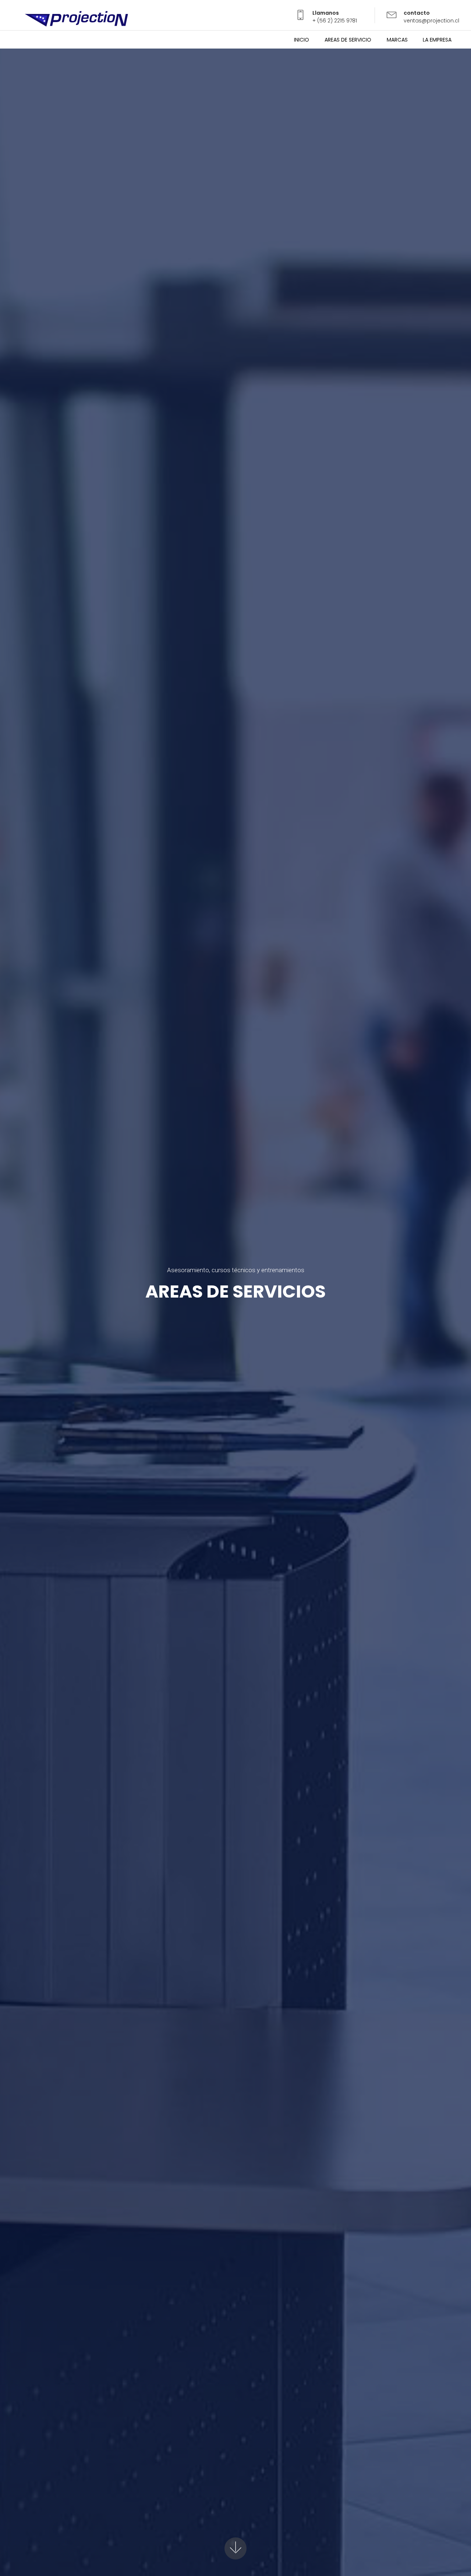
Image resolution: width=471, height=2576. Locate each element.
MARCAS (397, 40)
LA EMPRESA (437, 40)
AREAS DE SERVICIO (348, 40)
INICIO (302, 40)
